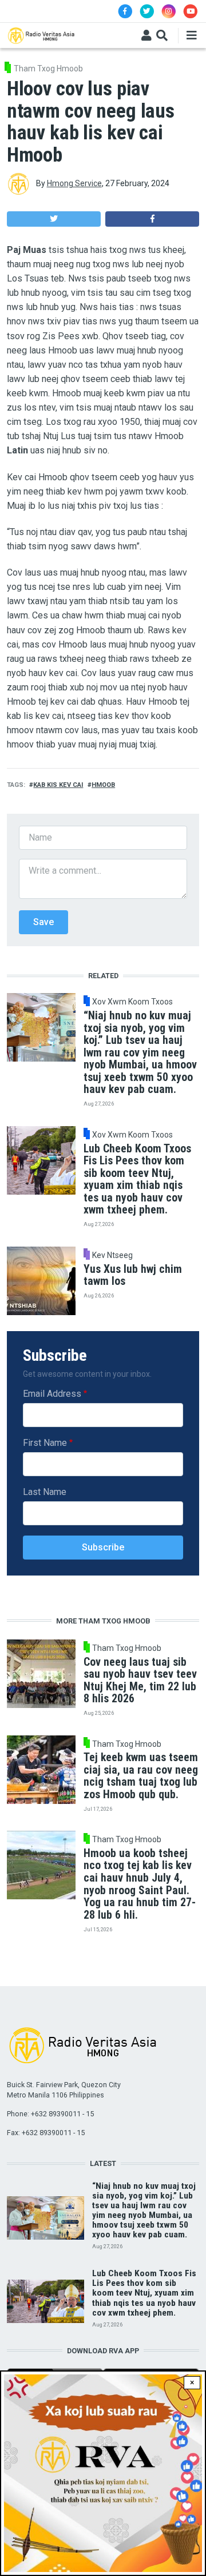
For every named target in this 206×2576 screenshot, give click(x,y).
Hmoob (103, 785)
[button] (54, 219)
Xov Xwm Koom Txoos (132, 1002)
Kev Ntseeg (112, 1255)
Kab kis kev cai (58, 785)
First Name (45, 1443)
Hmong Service (74, 183)
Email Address (52, 1394)
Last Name (45, 1492)
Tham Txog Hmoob (48, 69)
